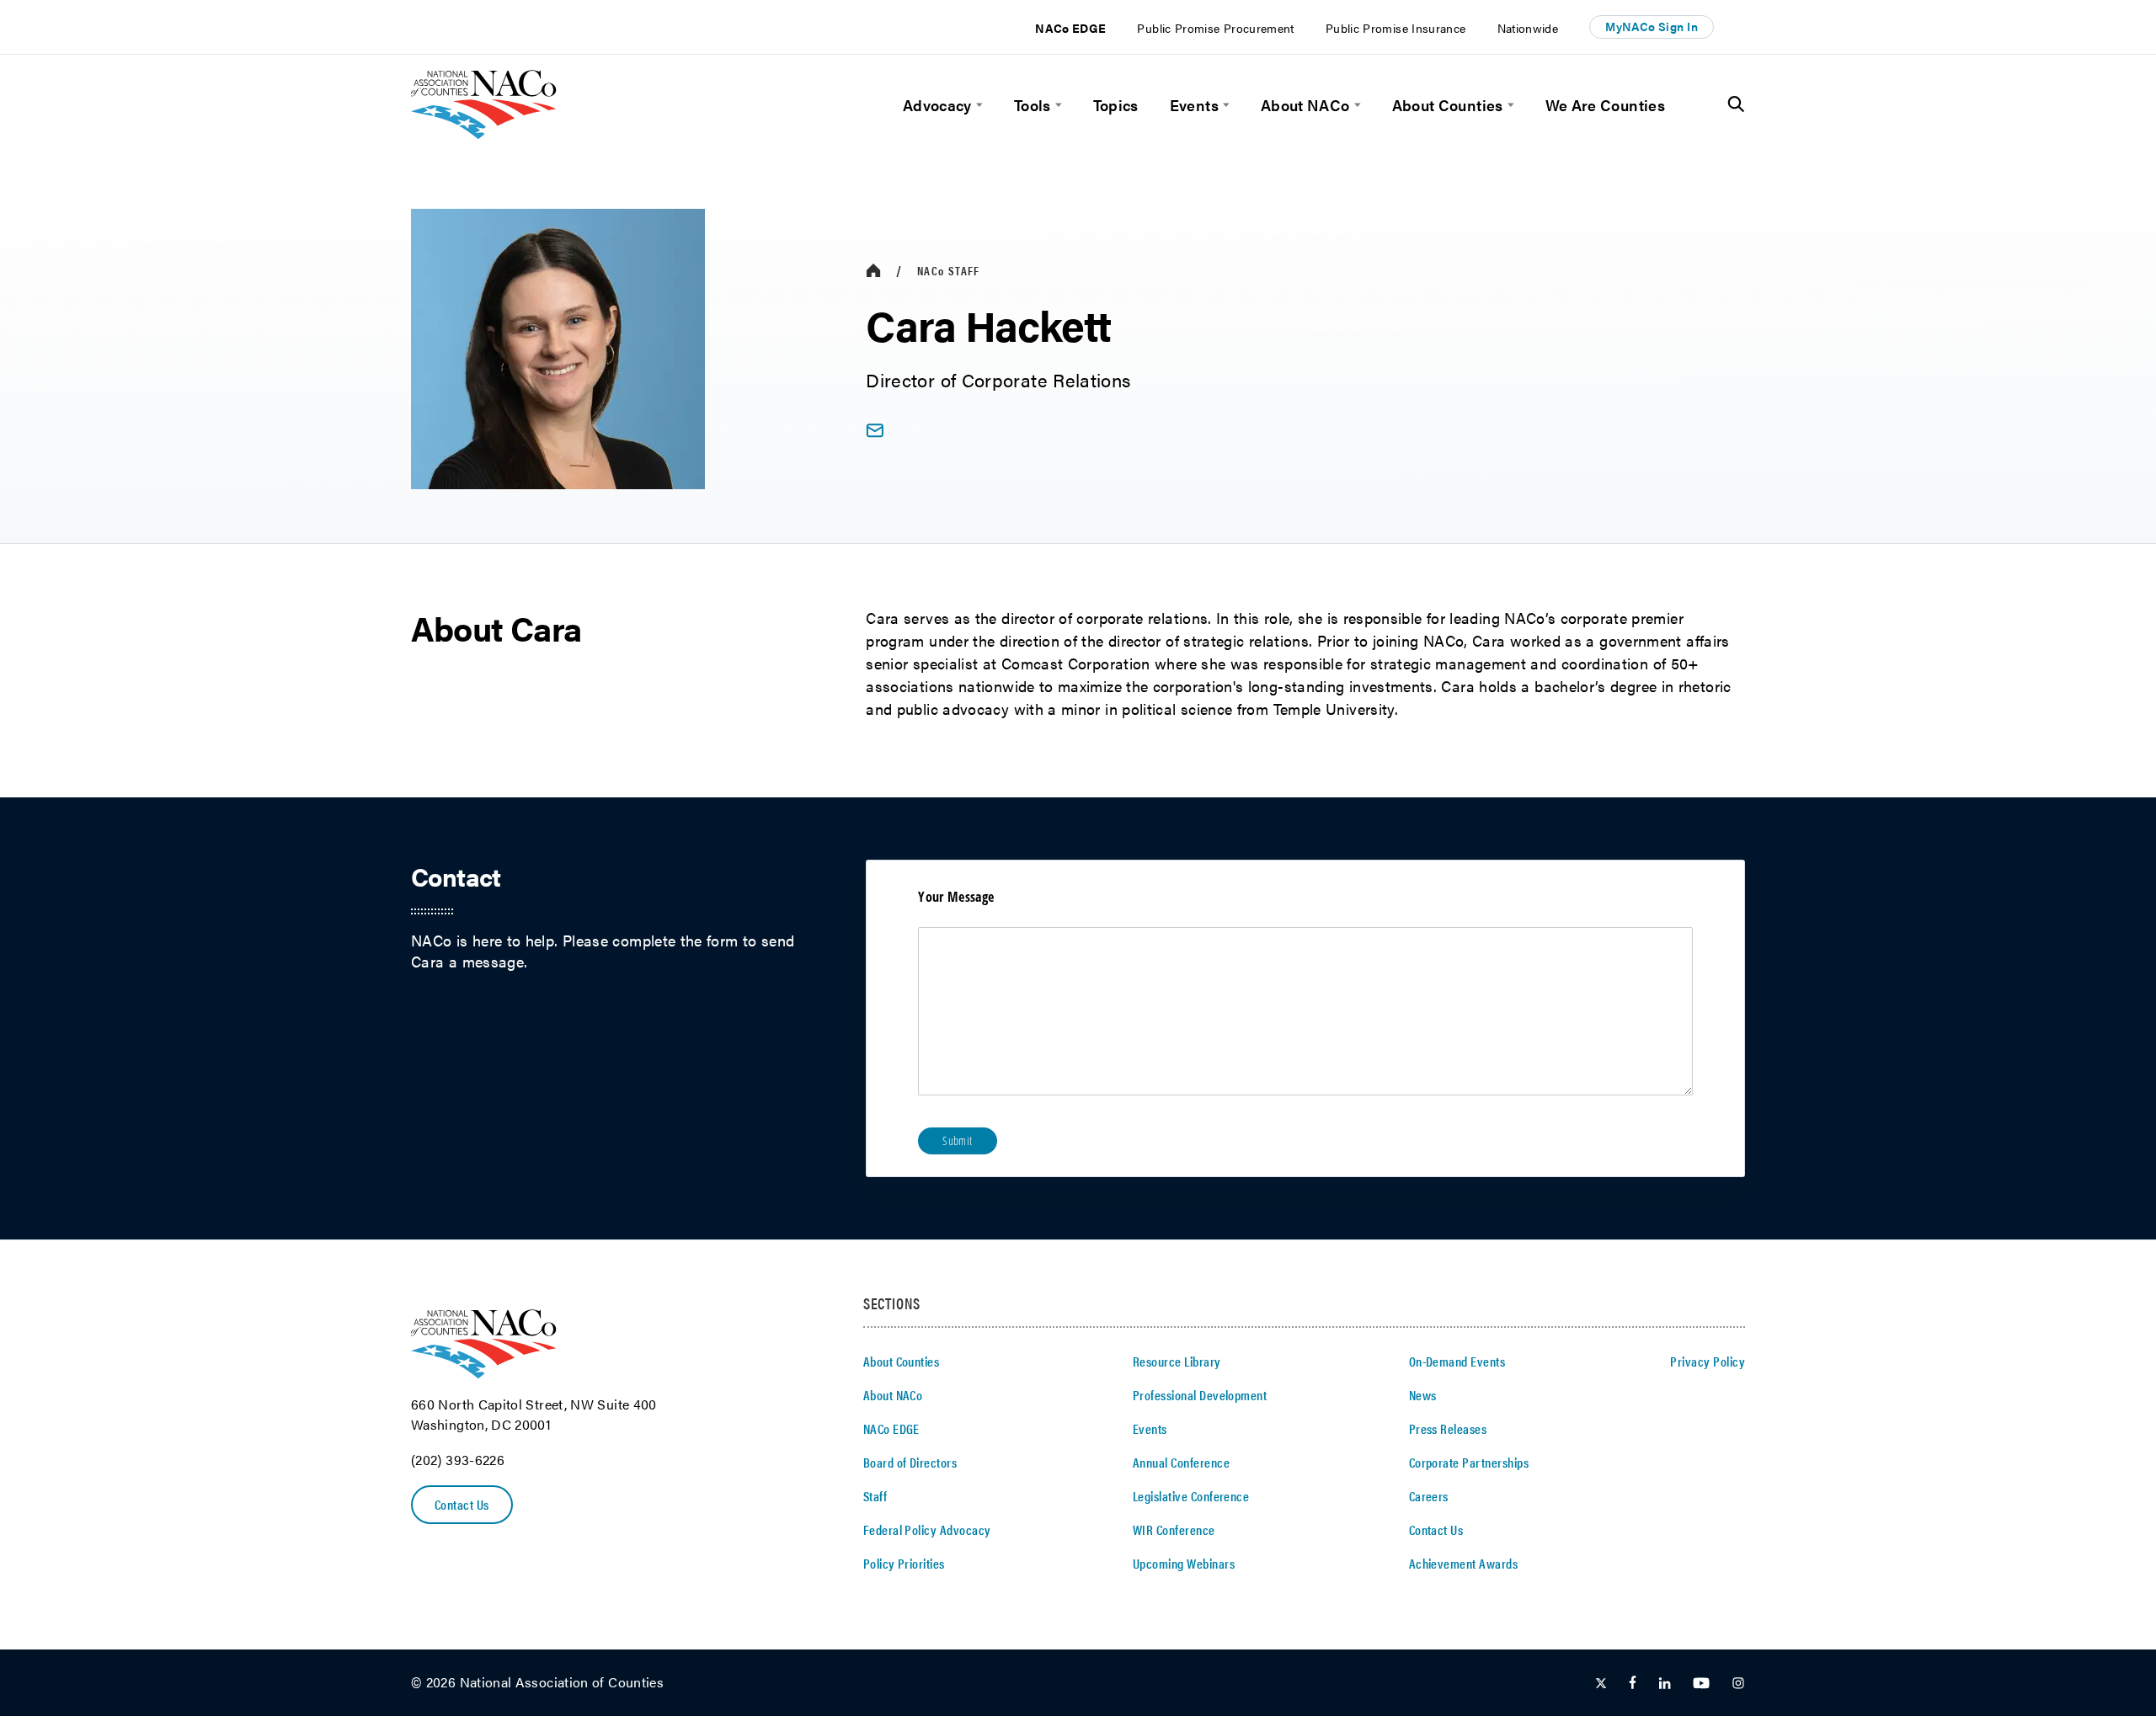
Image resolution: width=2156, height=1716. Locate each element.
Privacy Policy (1708, 1361)
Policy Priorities (904, 1563)
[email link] (875, 431)
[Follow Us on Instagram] (1738, 1684)
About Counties (1448, 105)
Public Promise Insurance (1396, 28)
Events (1194, 105)
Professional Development (1200, 1395)
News (1423, 1395)
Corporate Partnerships (1469, 1462)
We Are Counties (1605, 105)
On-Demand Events (1457, 1361)
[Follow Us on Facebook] (1633, 1684)
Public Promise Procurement (1215, 28)
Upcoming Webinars (1184, 1563)
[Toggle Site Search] (1736, 104)
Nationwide (1528, 28)
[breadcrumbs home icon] (873, 271)
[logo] (484, 133)
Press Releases (1448, 1428)
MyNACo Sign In (1652, 26)
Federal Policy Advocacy (927, 1529)
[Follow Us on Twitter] (1601, 1684)
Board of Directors (910, 1462)
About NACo (1305, 105)
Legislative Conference (1191, 1496)
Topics (1116, 105)
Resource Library (1177, 1361)
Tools (1033, 105)
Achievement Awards (1464, 1563)
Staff (949, 270)
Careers (1429, 1496)
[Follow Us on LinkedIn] (1665, 1684)
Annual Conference (1181, 1462)
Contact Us (462, 1504)
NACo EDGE (1070, 28)
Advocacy (937, 105)
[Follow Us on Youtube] (1701, 1684)
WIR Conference (1174, 1529)
